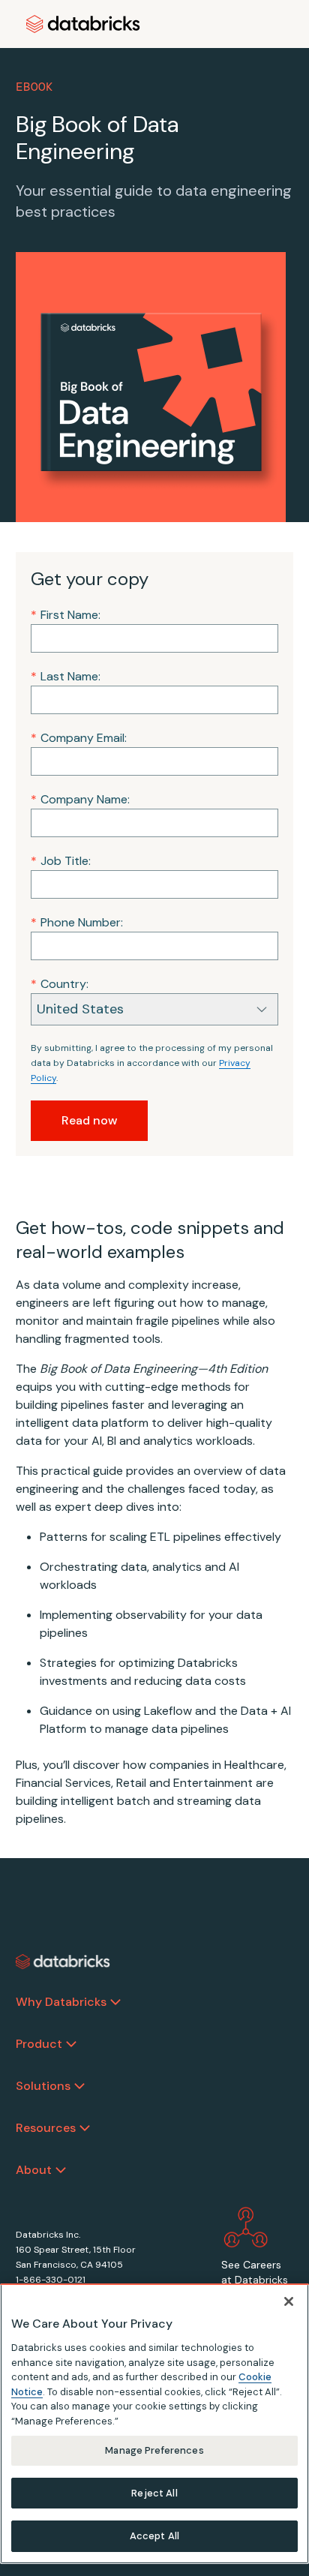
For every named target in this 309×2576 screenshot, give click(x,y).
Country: (60, 984)
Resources (46, 2128)
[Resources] (85, 2128)
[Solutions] (79, 2086)
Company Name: (80, 799)
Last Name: (66, 676)
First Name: (66, 615)
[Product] (71, 2044)
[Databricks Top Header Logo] (83, 24)
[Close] (289, 2301)
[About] (61, 2170)
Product (39, 2044)
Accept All (154, 2536)
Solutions (43, 2086)
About (34, 2170)
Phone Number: (77, 922)
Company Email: (79, 738)
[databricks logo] (63, 1962)
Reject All (154, 2493)
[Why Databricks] (115, 2002)
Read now (89, 1120)
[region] (154, 2424)
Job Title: (61, 861)
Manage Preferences (154, 2450)
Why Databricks (61, 2002)
